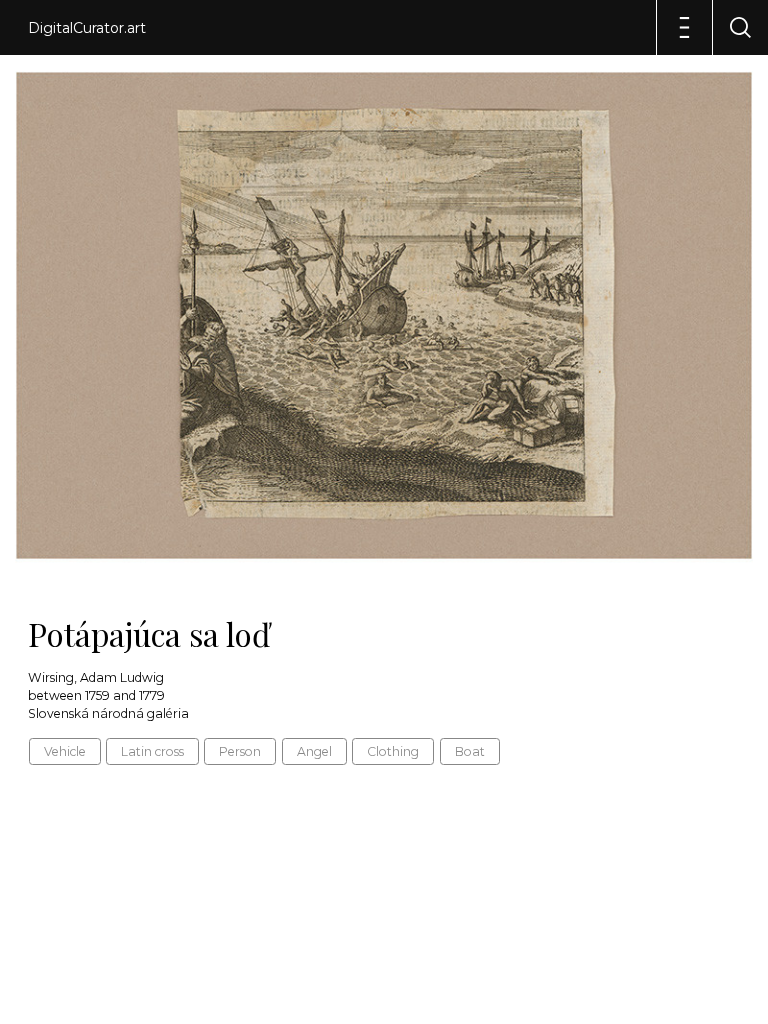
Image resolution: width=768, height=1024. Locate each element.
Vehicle (65, 751)
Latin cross (152, 751)
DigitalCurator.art (87, 28)
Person (240, 751)
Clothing (393, 751)
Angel (314, 751)
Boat (470, 751)
